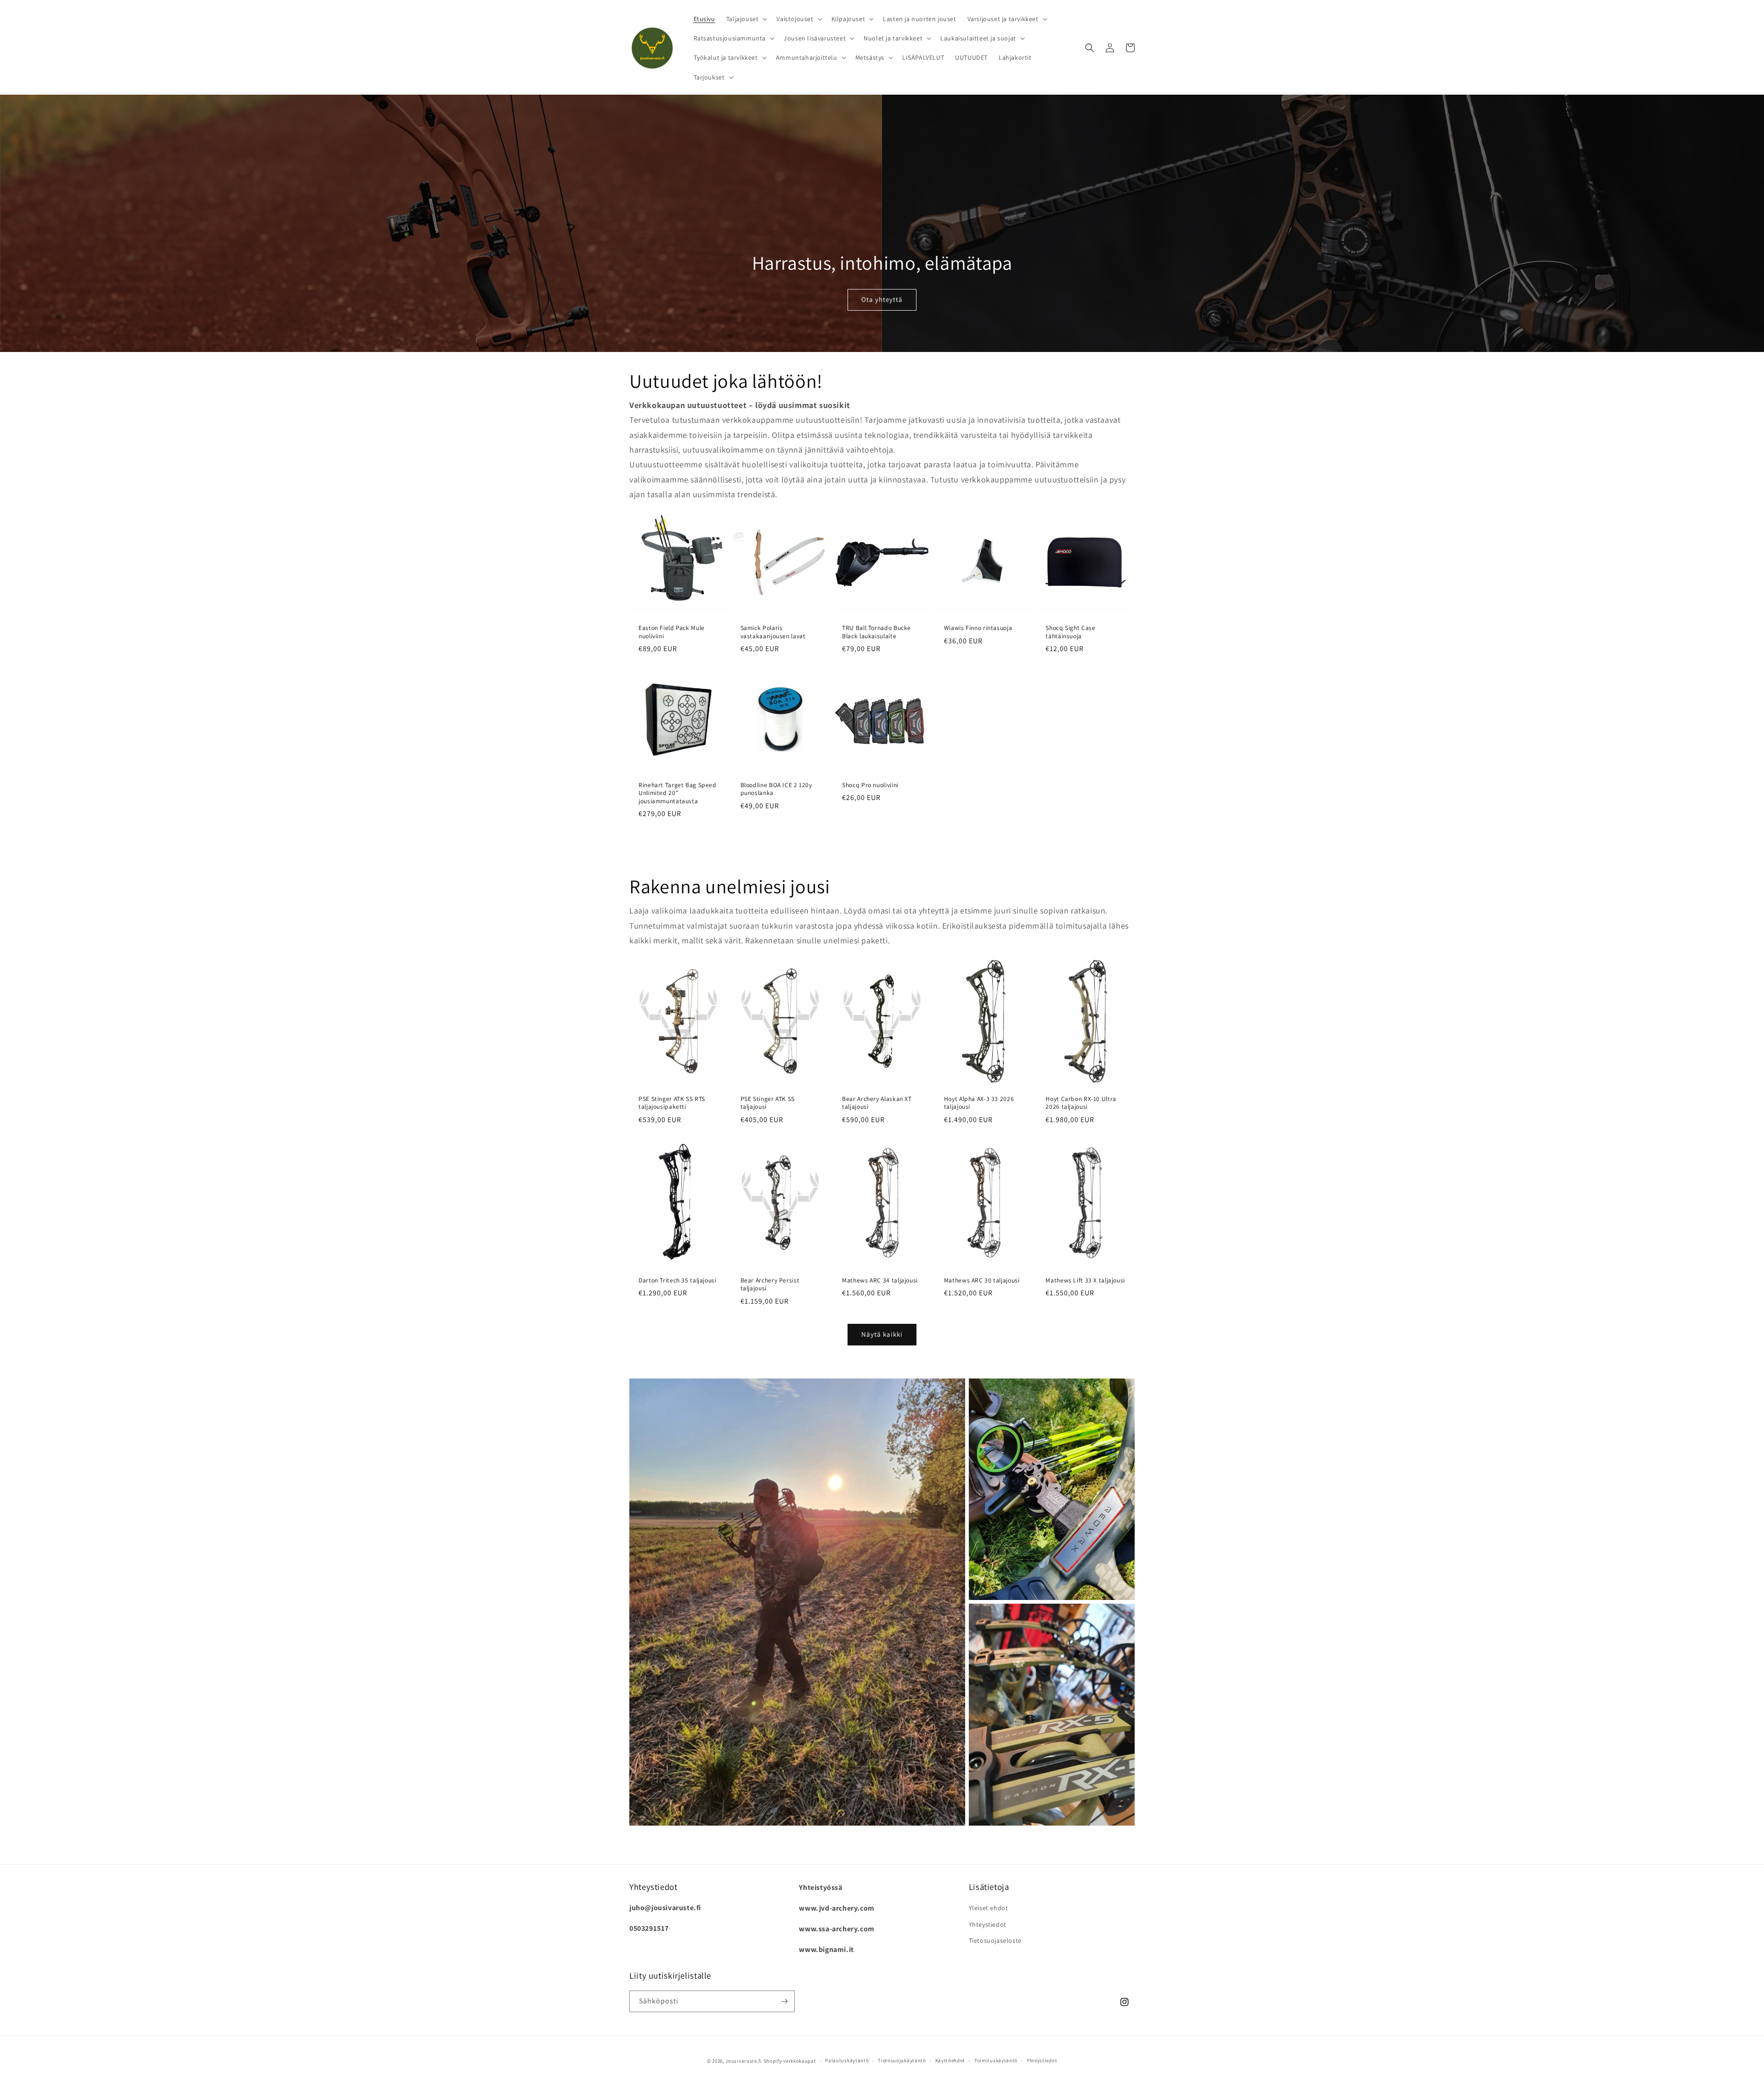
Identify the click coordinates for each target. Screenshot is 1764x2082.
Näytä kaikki (882, 1334)
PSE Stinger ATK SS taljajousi (768, 1103)
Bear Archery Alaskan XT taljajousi (877, 1103)
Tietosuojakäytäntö (902, 2060)
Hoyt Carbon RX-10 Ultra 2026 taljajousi (1081, 1103)
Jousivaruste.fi (744, 2061)
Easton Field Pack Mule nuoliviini (672, 632)
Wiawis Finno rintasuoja (978, 628)
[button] (746, 19)
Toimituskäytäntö (996, 2060)
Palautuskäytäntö (847, 2060)
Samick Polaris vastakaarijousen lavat (773, 632)
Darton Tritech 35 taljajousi (678, 1280)
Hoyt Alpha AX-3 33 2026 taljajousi (979, 1103)
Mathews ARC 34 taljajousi (880, 1280)
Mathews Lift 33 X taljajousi (1085, 1280)
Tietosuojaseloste (995, 1940)
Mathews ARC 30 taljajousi (982, 1280)
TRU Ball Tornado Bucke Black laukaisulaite (876, 632)
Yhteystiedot (988, 1924)
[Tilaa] (784, 2001)
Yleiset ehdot (989, 1908)
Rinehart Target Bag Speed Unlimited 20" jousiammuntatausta (678, 793)
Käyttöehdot (950, 2060)
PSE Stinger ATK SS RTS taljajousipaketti (672, 1103)
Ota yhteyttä (882, 299)
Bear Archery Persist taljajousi (770, 1285)
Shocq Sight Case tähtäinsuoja (1070, 632)
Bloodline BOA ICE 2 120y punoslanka (776, 789)
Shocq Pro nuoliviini (870, 785)
